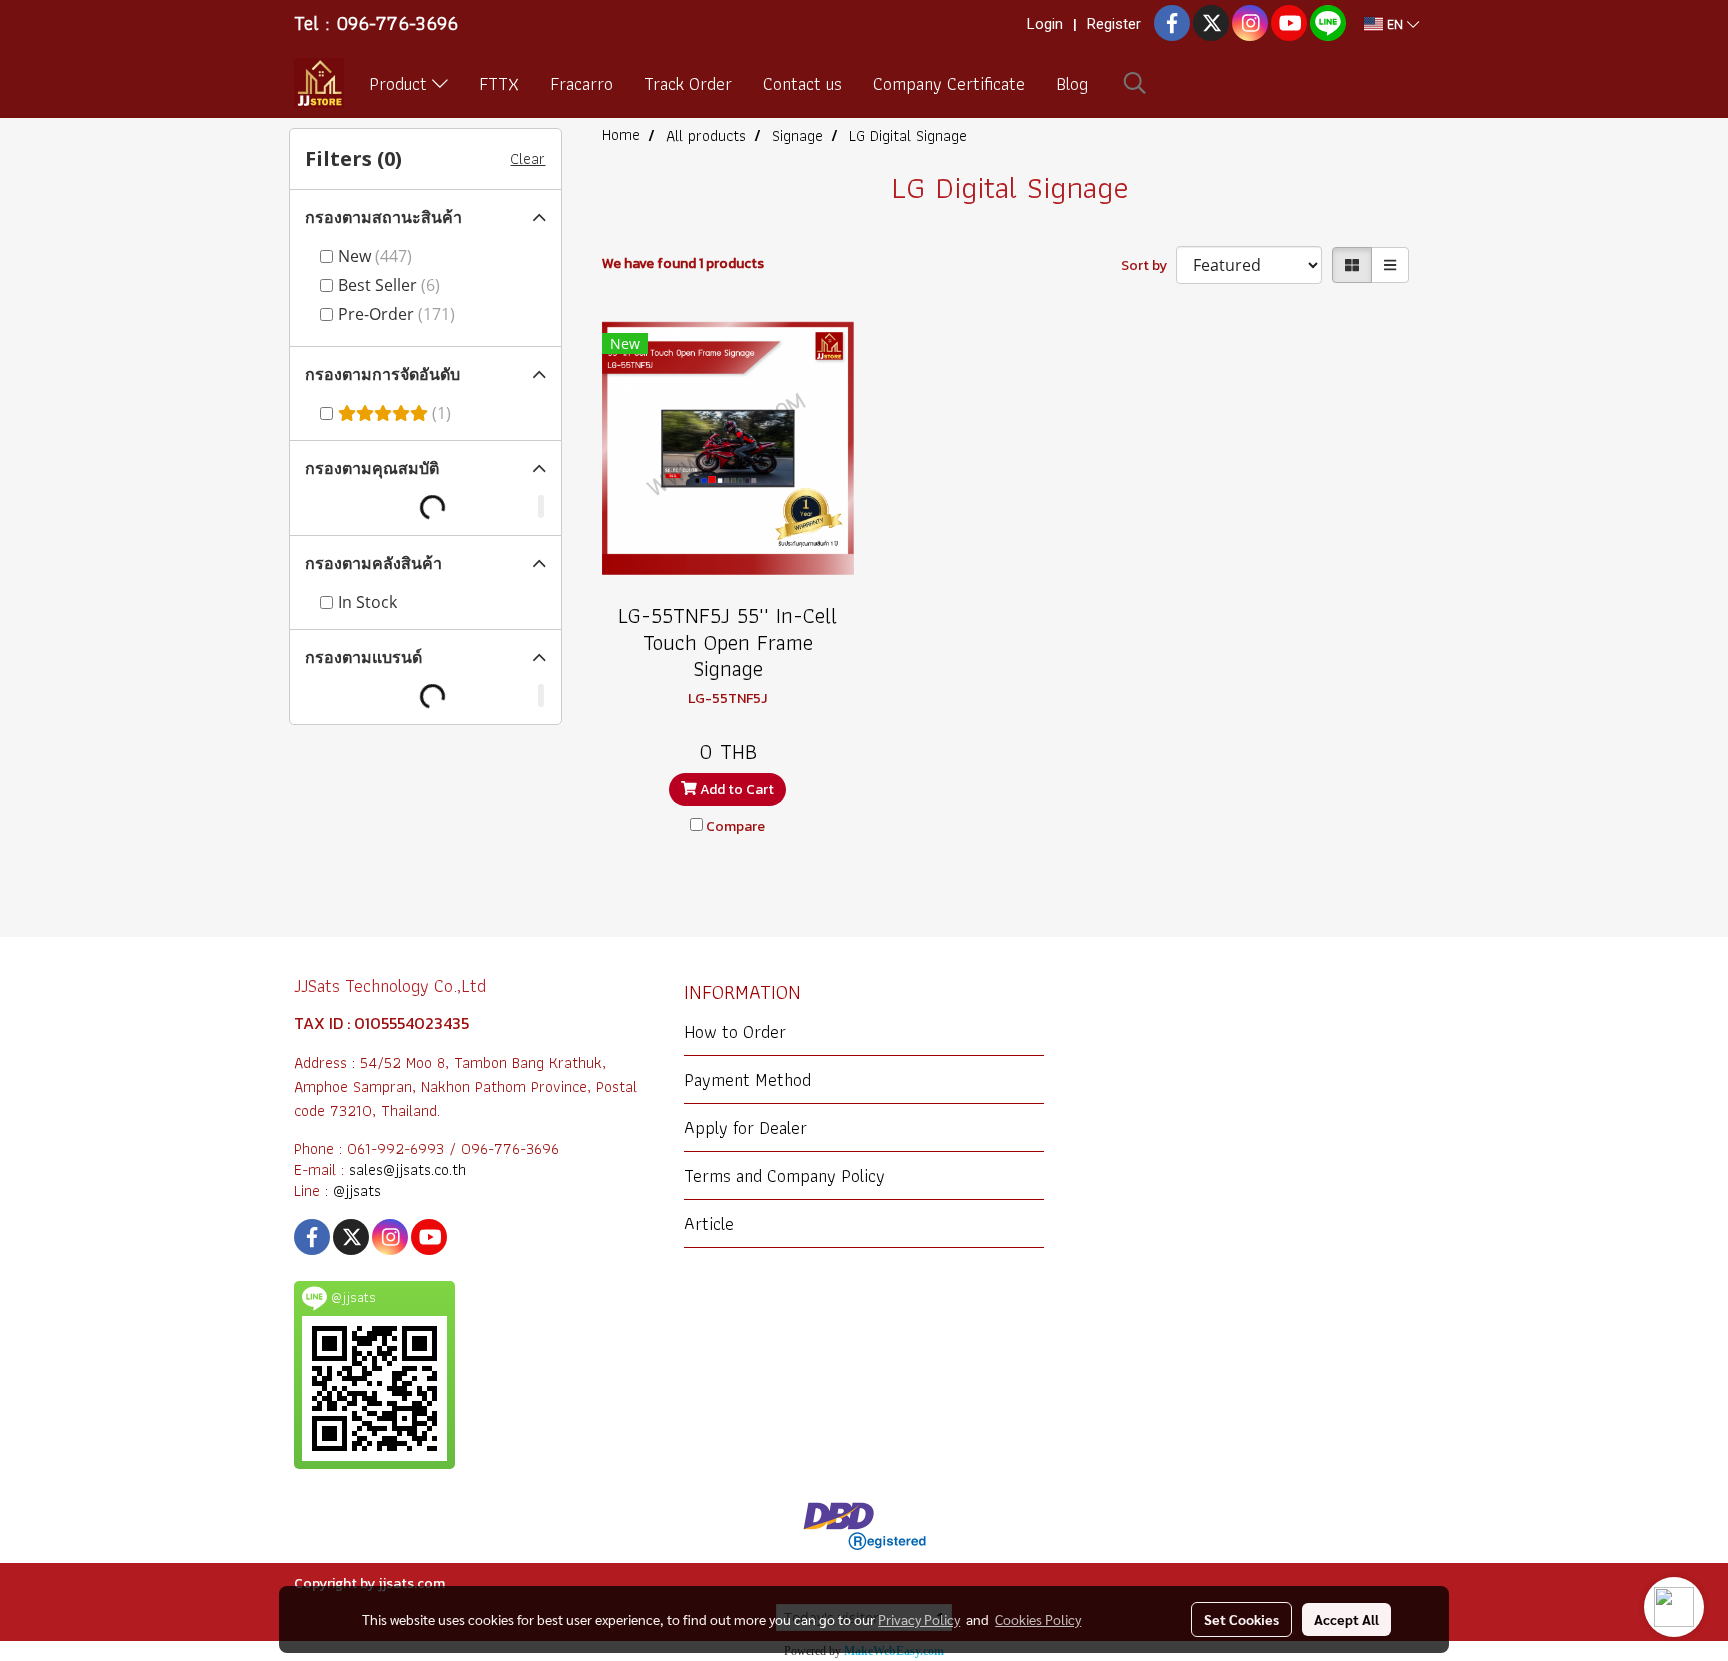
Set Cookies (1241, 1619)
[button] (1135, 83)
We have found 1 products (683, 263)
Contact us (802, 83)
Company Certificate (949, 83)
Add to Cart (735, 789)
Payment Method (747, 1079)
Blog (1072, 83)
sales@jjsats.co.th (407, 1169)
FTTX (499, 83)
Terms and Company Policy (784, 1175)
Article (709, 1223)
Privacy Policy (919, 1619)
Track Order (688, 83)
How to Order (735, 1031)
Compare (735, 826)
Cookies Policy (1038, 1619)
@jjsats (357, 1190)
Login (1045, 24)
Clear (527, 159)
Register (1114, 24)
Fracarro (581, 83)
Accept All (1346, 1619)
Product (400, 83)
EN (1395, 24)
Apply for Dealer (745, 1127)
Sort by (1148, 265)
